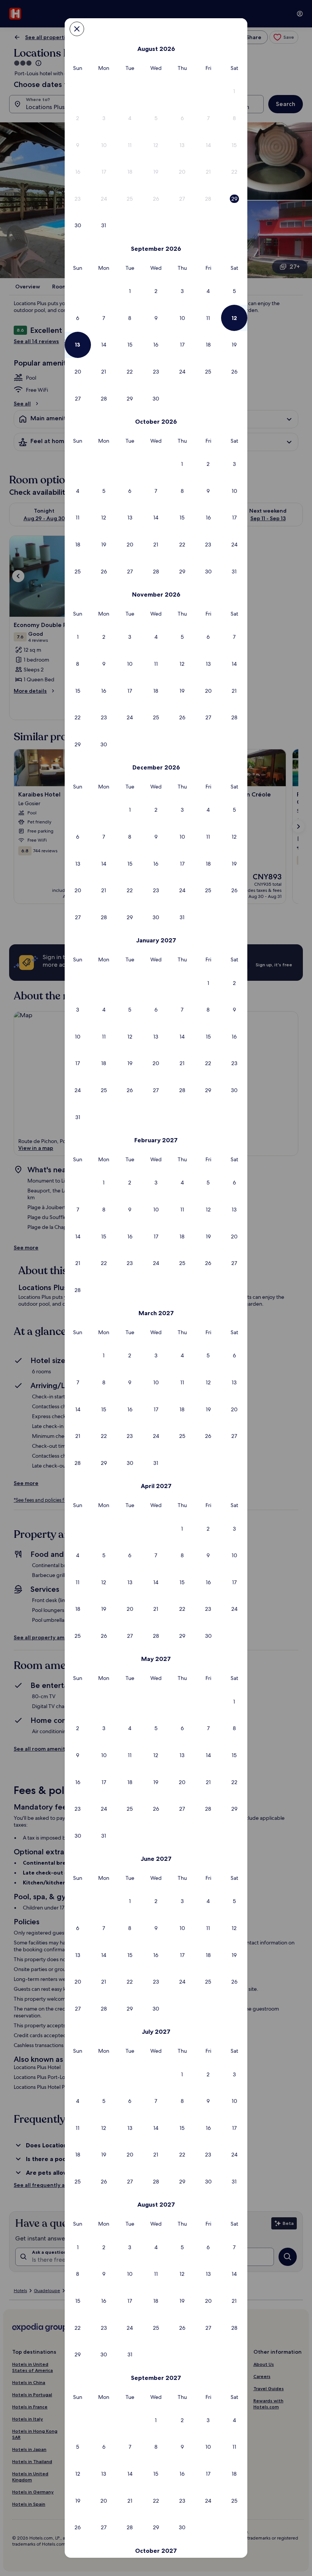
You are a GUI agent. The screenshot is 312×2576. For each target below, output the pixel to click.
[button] (234, 91)
